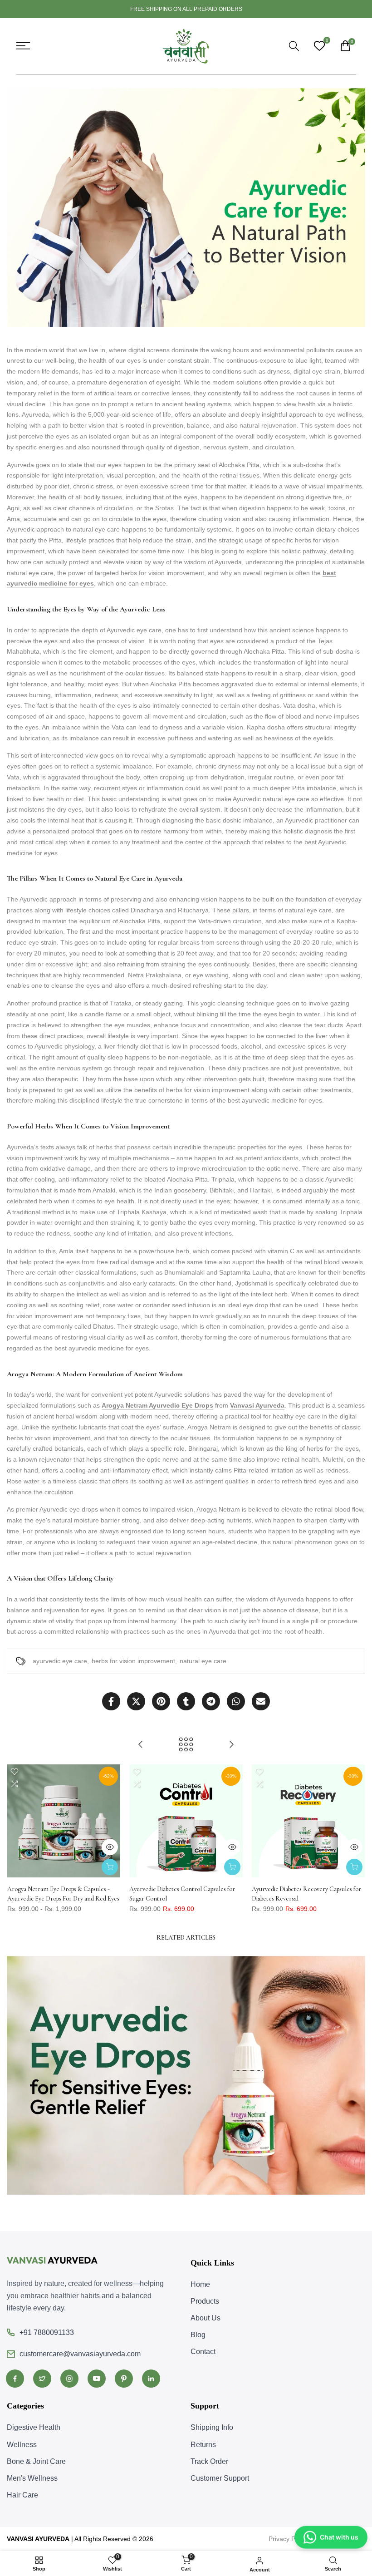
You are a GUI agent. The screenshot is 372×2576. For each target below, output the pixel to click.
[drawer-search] (294, 46)
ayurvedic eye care (60, 1661)
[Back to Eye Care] (186, 1744)
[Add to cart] (232, 1867)
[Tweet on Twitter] (136, 1701)
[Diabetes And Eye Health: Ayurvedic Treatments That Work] (141, 1744)
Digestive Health (34, 2427)
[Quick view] (110, 1847)
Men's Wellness (32, 2478)
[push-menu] (23, 46)
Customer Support (220, 2478)
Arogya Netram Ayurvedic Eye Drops (157, 1405)
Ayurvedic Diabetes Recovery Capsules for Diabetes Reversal (306, 1894)
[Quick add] (110, 1867)
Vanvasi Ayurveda (257, 1405)
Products (205, 2301)
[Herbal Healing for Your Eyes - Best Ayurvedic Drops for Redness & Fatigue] (231, 1744)
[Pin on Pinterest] (161, 1701)
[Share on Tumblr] (186, 1701)
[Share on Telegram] (211, 1701)
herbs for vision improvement (133, 1661)
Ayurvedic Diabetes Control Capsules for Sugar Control (182, 1894)
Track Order (209, 2461)
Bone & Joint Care (36, 2461)
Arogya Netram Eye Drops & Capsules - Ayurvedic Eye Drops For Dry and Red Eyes (63, 1894)
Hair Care (22, 2495)
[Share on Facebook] (111, 1701)
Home (200, 2284)
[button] (15, 1772)
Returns (203, 2445)
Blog (198, 2335)
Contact (203, 2352)
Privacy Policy (288, 2539)
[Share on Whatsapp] (236, 1701)
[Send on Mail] (261, 1701)
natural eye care (203, 1661)
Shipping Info (212, 2427)
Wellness (22, 2445)
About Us (206, 2318)
